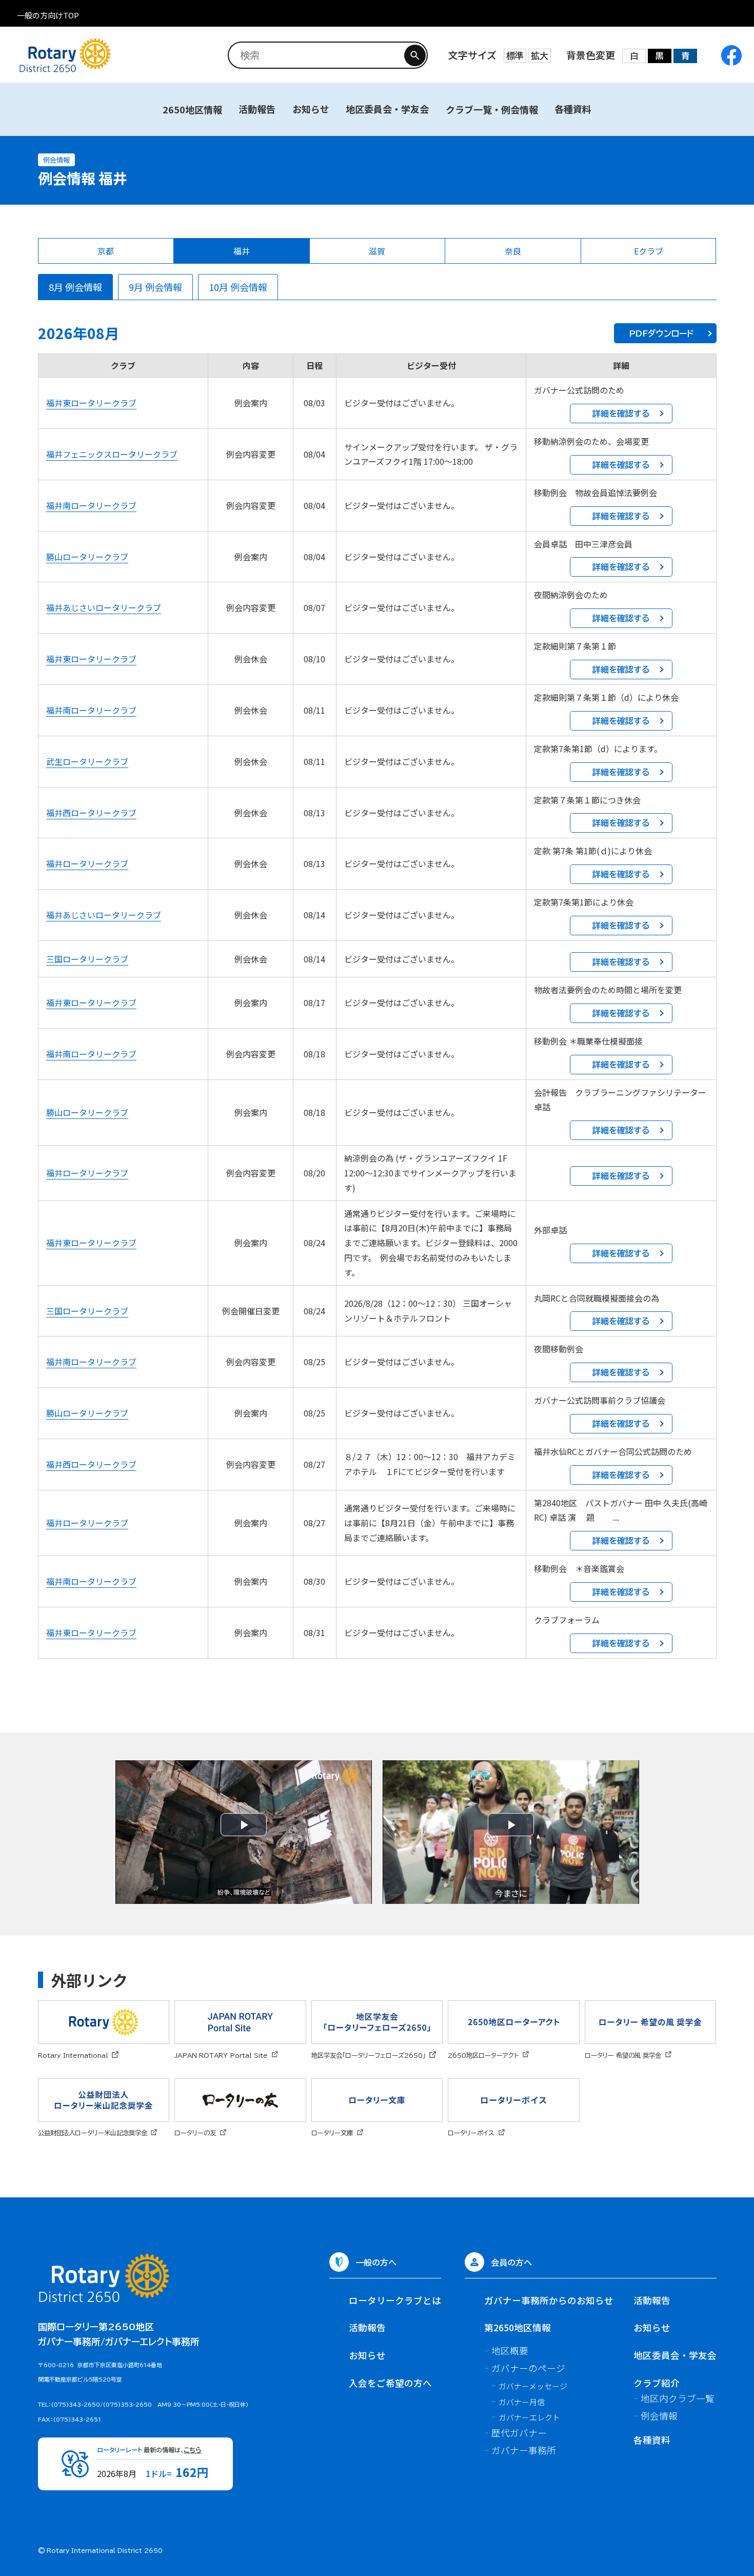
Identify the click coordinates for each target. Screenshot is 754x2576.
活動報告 (257, 109)
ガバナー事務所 (524, 2450)
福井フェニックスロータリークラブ (112, 454)
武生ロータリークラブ (87, 761)
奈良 (513, 251)
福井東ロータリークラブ (91, 403)
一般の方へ (376, 2262)
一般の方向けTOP (48, 15)
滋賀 (377, 251)
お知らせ (311, 109)
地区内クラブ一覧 (678, 2398)
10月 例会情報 (238, 287)
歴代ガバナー (519, 2433)
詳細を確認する (621, 414)
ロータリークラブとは (395, 2300)
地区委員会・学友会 (387, 109)
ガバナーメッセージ (533, 2386)
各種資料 (573, 109)
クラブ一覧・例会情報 (492, 109)
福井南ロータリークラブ (91, 505)
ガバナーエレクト (529, 2417)
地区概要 (510, 2351)
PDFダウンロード (661, 333)
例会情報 (659, 2416)
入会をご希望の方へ (390, 2383)
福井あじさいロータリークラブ (104, 607)
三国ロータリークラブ (87, 959)
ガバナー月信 (522, 2402)
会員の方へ (511, 2262)
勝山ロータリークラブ (87, 557)
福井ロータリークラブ (87, 863)
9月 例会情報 (155, 287)
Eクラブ (649, 251)
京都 (106, 251)
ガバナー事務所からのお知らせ (549, 2300)
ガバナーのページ (528, 2368)
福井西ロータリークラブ (91, 813)
